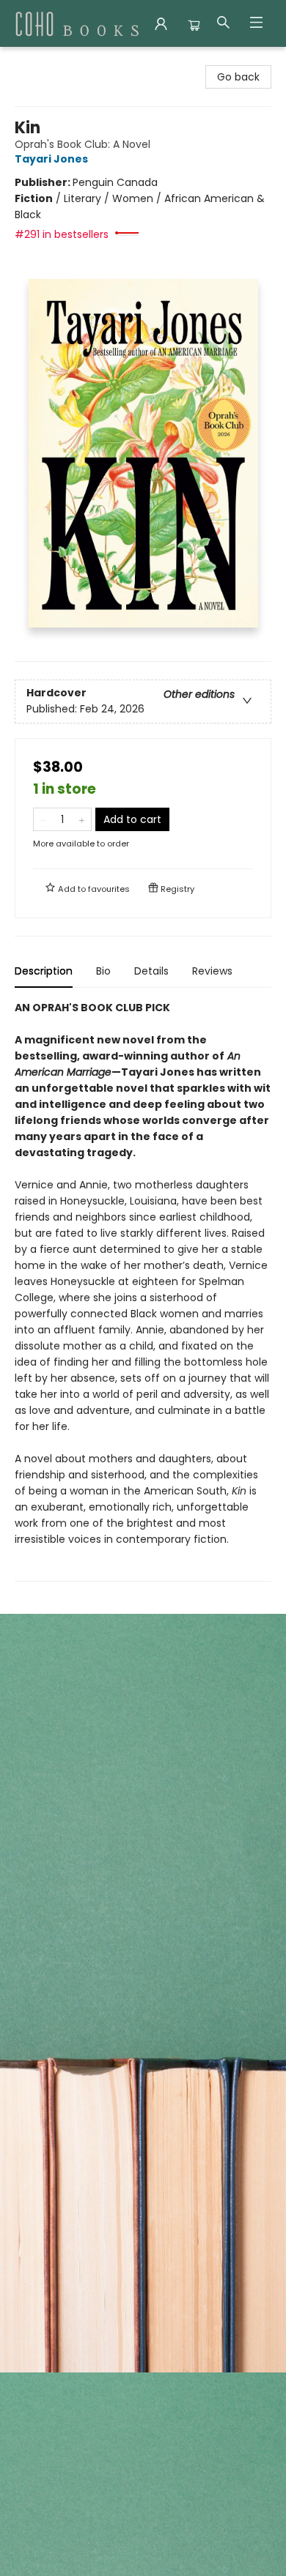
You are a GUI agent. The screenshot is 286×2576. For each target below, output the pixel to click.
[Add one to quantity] (82, 819)
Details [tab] (151, 971)
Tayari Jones (51, 159)
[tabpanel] (143, 1291)
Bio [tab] (103, 971)
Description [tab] (44, 971)
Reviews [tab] (212, 971)
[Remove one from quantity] (43, 819)
